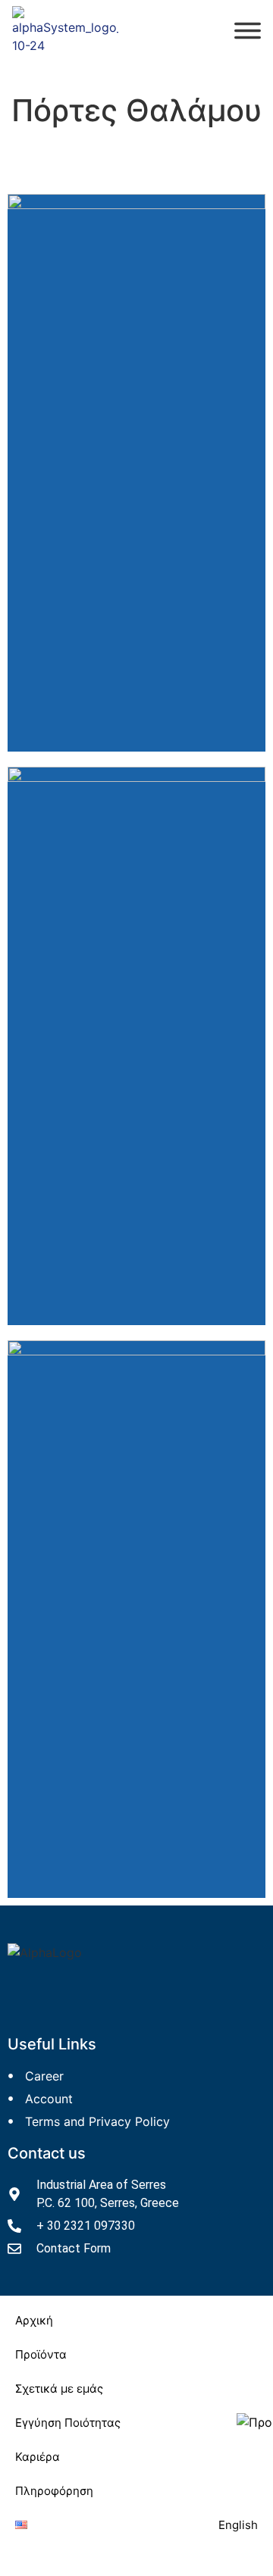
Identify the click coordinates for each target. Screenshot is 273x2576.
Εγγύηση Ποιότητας (68, 2423)
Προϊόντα (41, 2354)
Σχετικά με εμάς (59, 2388)
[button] (136, 2354)
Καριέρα (38, 2457)
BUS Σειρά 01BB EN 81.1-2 (152, 588)
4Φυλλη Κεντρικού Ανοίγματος (152, 1770)
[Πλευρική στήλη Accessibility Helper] (255, 2422)
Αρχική (34, 2320)
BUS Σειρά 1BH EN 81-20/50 (152, 606)
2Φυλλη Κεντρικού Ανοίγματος (152, 1752)
